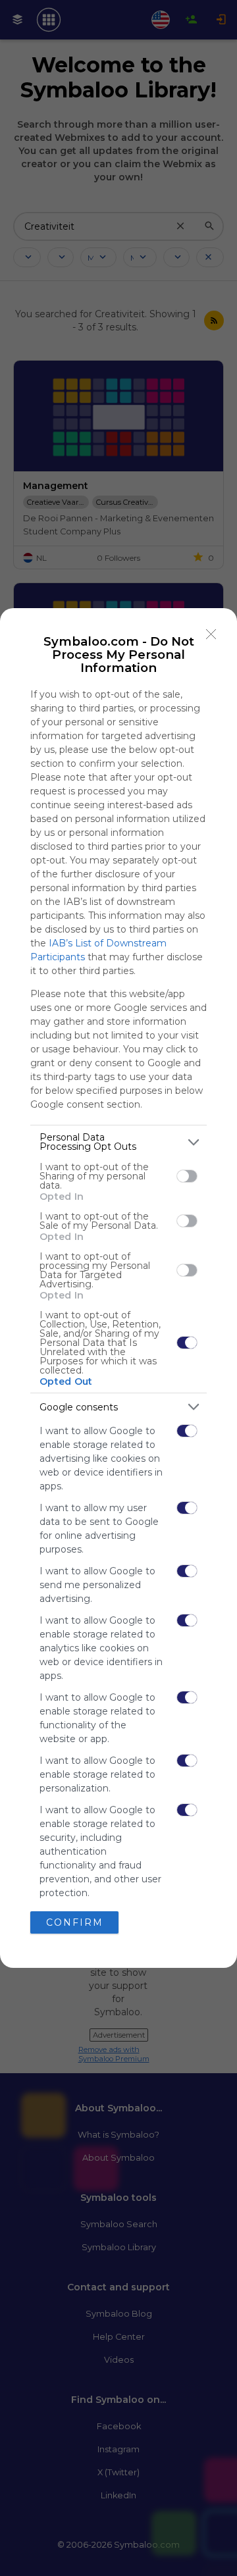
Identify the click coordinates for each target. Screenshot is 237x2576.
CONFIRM (75, 1922)
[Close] (211, 634)
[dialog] (118, 1288)
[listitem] (118, 1142)
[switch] (187, 1176)
